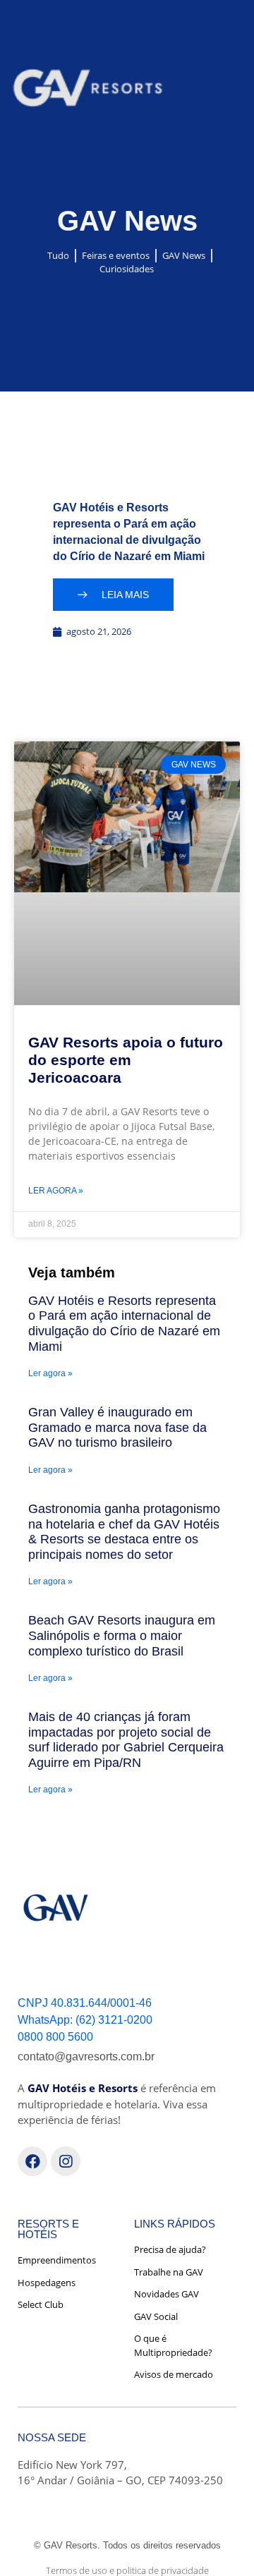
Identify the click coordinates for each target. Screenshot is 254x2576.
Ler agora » (56, 1191)
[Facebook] (32, 2161)
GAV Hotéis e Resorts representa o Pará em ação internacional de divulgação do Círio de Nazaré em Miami (124, 1324)
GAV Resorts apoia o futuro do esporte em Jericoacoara (126, 1060)
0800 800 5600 (55, 2037)
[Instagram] (66, 2161)
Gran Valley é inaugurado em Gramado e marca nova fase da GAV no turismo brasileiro (117, 1427)
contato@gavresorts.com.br (86, 2056)
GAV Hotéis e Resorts (83, 2088)
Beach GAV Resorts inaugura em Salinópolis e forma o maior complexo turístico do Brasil (122, 1635)
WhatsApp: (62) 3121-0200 (85, 2020)
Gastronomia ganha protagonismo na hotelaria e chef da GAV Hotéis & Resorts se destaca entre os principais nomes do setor (124, 1532)
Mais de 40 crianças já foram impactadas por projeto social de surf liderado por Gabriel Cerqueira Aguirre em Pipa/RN (126, 1740)
